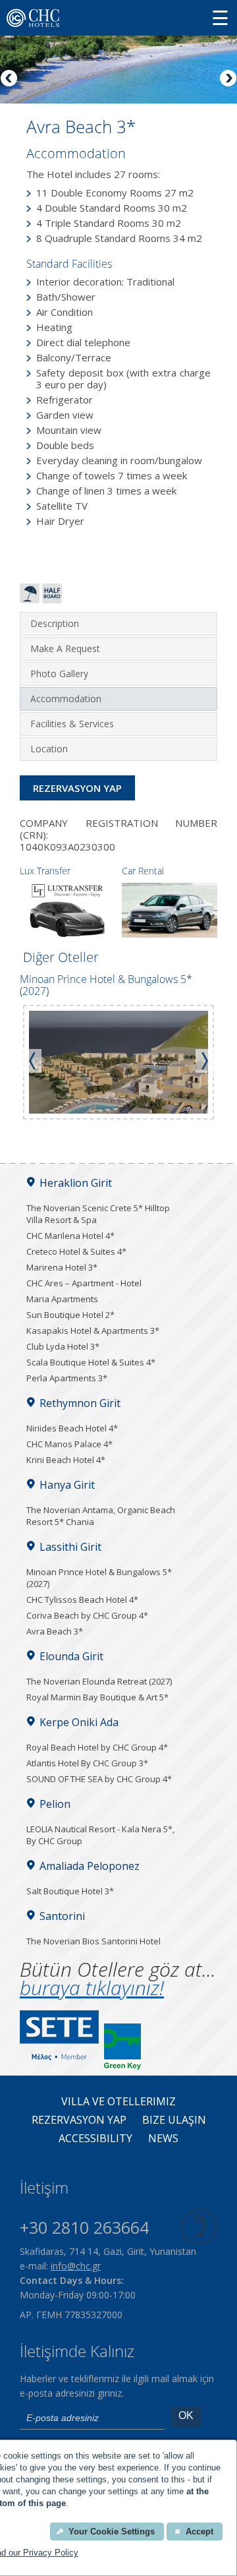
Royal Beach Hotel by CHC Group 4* (97, 1747)
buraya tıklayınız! (92, 1988)
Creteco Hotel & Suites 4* (76, 1251)
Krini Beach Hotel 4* (66, 1460)
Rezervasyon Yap (77, 788)
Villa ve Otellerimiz (118, 2102)
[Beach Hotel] (30, 599)
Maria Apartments (62, 1299)
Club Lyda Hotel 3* (63, 1346)
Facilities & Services (72, 724)
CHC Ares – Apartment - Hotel (84, 1283)
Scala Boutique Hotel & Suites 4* (91, 1362)
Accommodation (66, 699)
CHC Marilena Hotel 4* (70, 1236)
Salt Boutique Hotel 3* (70, 1891)
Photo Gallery (59, 674)
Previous (10, 79)
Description (55, 623)
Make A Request (65, 648)
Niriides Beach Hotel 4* (72, 1428)
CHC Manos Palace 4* (69, 1444)
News (163, 2139)
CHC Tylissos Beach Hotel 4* (82, 1600)
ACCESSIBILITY (95, 2139)
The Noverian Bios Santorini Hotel (93, 1941)
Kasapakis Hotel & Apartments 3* (93, 1331)
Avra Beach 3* (55, 1631)
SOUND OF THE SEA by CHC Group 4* (99, 1779)
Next (227, 79)
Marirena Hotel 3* (62, 1267)
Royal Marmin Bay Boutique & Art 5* (97, 1697)
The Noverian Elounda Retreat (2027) (99, 1681)
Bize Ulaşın (174, 2120)
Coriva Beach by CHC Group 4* (87, 1615)
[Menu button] (220, 17)
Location (49, 749)
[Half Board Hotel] (52, 599)
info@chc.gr (76, 2266)
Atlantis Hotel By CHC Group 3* (87, 1763)
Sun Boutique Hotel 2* (70, 1315)
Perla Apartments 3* (67, 1378)
